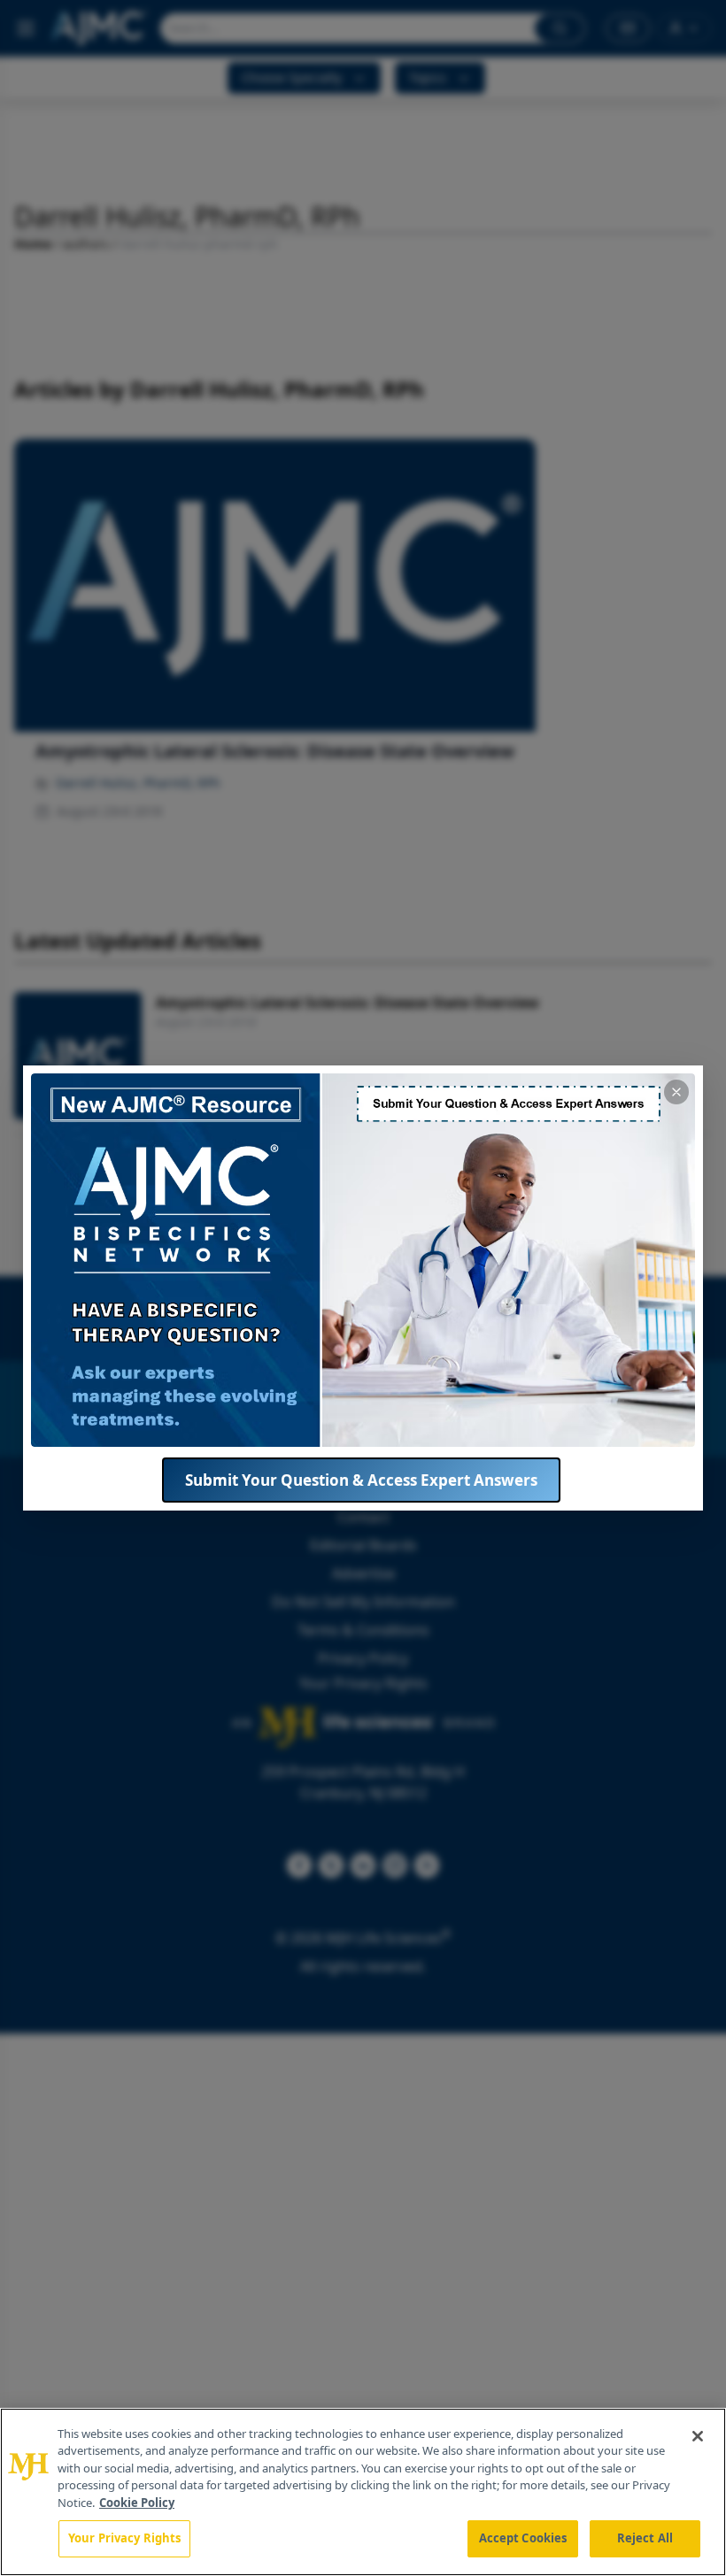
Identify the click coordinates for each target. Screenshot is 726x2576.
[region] (363, 2492)
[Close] (698, 2436)
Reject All (645, 2538)
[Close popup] (676, 1092)
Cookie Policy (137, 2503)
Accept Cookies (523, 2538)
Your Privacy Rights (124, 2538)
